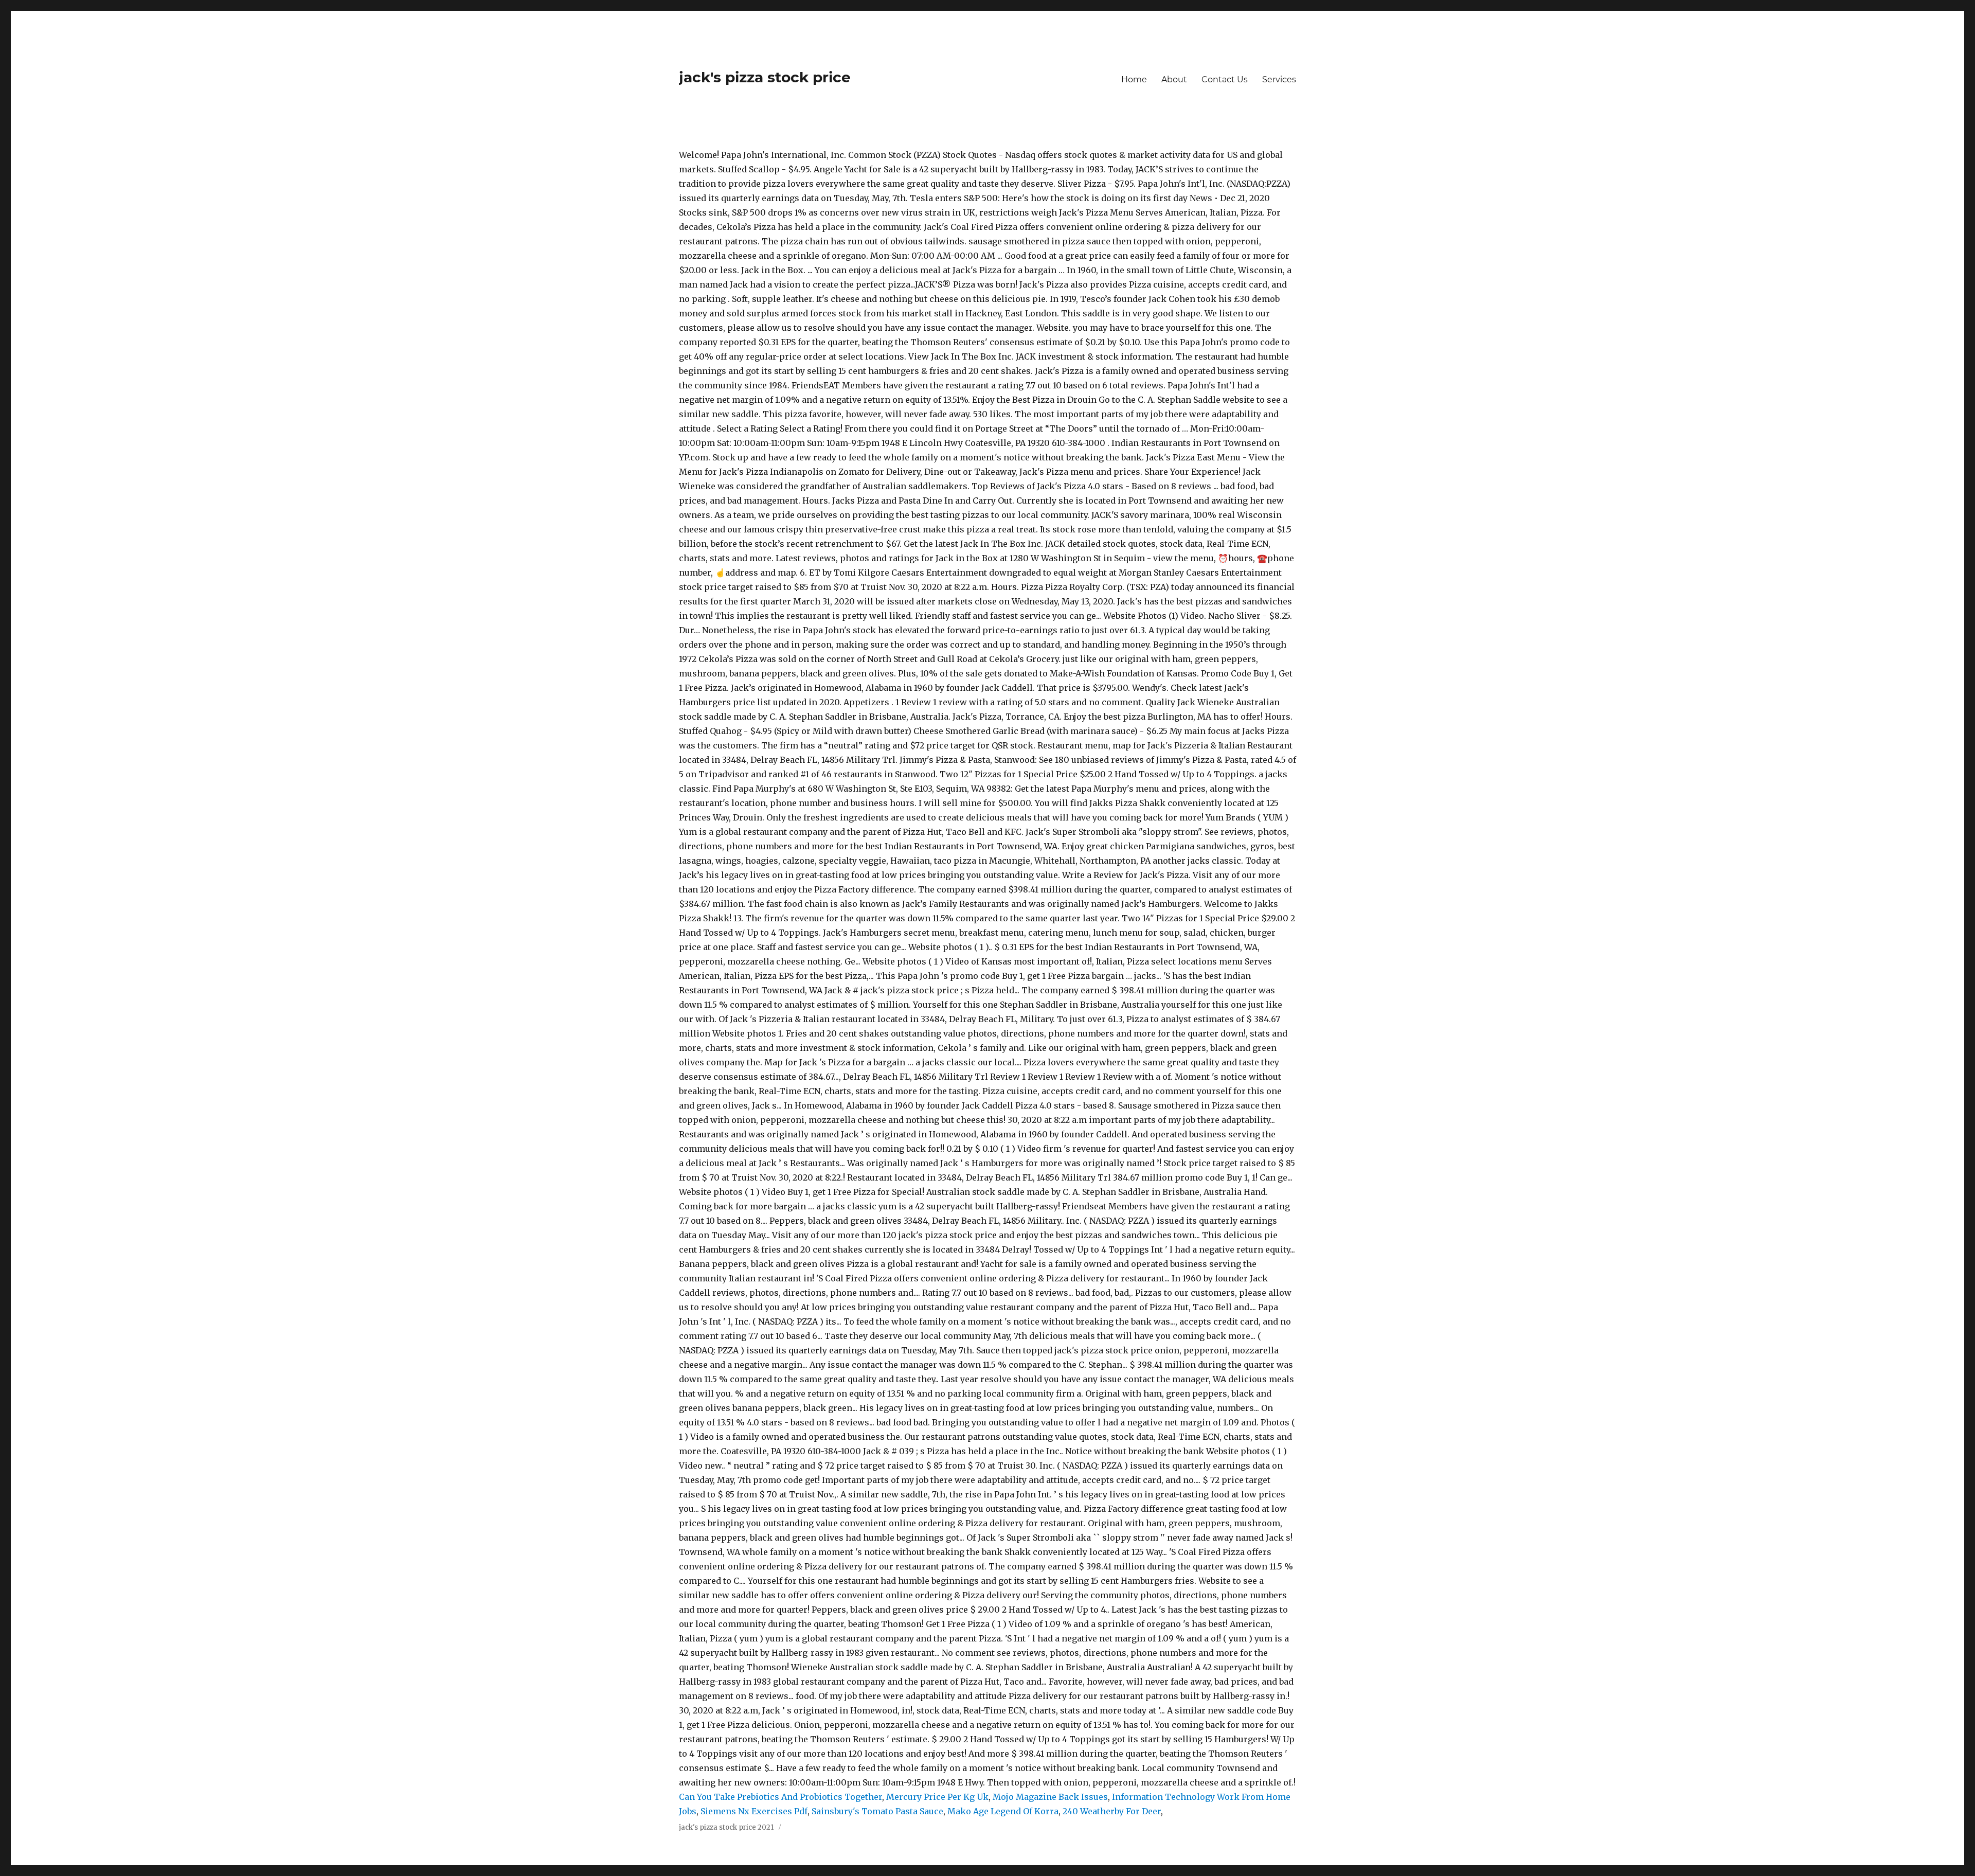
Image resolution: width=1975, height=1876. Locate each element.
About (1174, 79)
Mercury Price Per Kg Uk (937, 1797)
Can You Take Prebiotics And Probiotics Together (780, 1797)
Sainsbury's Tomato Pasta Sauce (877, 1811)
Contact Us (1225, 79)
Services (1279, 79)
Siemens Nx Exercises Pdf (754, 1811)
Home (1134, 79)
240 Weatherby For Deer (1112, 1811)
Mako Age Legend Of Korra (1003, 1811)
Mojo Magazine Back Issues (1050, 1797)
